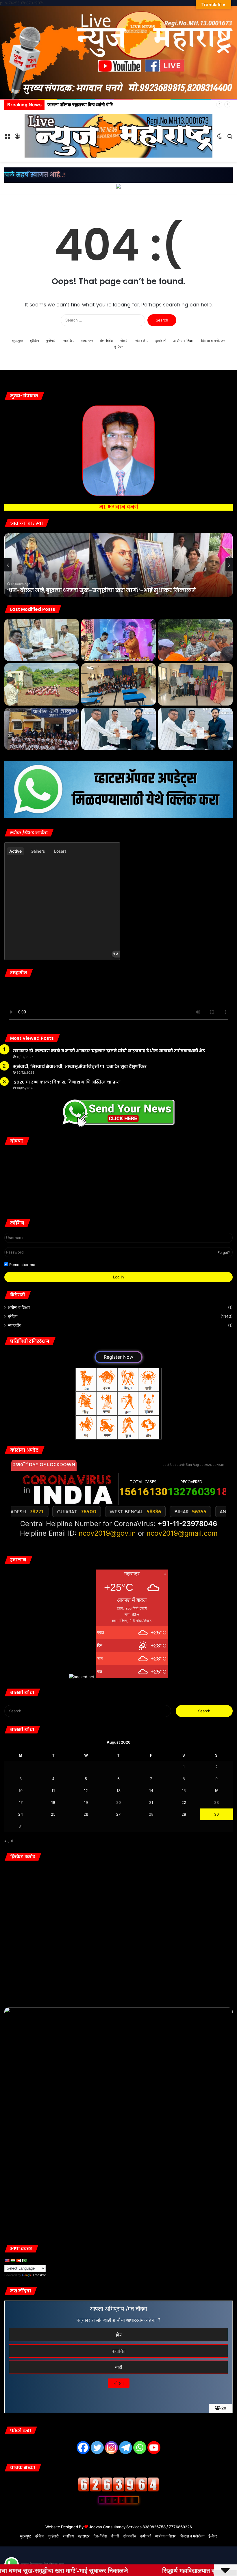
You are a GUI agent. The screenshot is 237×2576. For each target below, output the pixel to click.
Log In (118, 1277)
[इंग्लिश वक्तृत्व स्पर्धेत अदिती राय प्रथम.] (195, 684)
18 (53, 1802)
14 (151, 1791)
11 (53, 1791)
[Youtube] (154, 2448)
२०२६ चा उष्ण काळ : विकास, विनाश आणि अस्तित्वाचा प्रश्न (67, 1082)
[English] (7, 2261)
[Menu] (7, 138)
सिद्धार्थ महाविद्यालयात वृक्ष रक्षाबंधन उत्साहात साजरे (68, 590)
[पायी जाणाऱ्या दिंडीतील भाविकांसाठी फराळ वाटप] (195, 640)
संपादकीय (142, 341)
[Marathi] (18, 2261)
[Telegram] (126, 2448)
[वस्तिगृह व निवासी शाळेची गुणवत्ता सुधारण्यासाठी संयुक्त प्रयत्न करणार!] (42, 729)
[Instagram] (111, 2448)
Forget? (224, 1253)
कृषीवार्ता (161, 341)
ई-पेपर (118, 347)
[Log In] (17, 138)
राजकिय (69, 341)
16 (216, 1791)
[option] (118, 565)
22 (184, 1802)
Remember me (22, 1265)
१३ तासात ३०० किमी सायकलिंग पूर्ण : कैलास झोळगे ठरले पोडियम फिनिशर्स (68, 201)
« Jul (9, 1841)
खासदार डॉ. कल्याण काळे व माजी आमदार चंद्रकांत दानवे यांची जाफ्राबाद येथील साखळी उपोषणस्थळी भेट (109, 1051)
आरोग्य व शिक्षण (184, 341)
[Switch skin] (220, 138)
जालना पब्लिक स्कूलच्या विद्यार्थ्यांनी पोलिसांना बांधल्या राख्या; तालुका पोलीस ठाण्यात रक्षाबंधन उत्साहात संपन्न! (137, 105)
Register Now (118, 1357)
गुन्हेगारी (51, 341)
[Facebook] (83, 2448)
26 (86, 1814)
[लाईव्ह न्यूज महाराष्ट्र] (118, 136)
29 (184, 1814)
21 (151, 1802)
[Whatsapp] (140, 2448)
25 (53, 1814)
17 (21, 1802)
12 (86, 1791)
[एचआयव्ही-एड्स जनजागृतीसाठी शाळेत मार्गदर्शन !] (42, 684)
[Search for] (230, 138)
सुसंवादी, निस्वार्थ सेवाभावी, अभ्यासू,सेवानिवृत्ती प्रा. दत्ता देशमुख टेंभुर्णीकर (80, 1066)
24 (21, 1814)
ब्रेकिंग (34, 341)
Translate (39, 2275)
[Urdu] (24, 2261)
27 (118, 1814)
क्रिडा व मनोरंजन (213, 341)
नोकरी (124, 341)
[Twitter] (97, 2448)
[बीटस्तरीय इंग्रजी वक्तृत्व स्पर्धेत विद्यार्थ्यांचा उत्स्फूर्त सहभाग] (118, 684)
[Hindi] (13, 2261)
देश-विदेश (107, 341)
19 (86, 1802)
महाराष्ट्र (87, 341)
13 (118, 1791)
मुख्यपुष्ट (17, 341)
